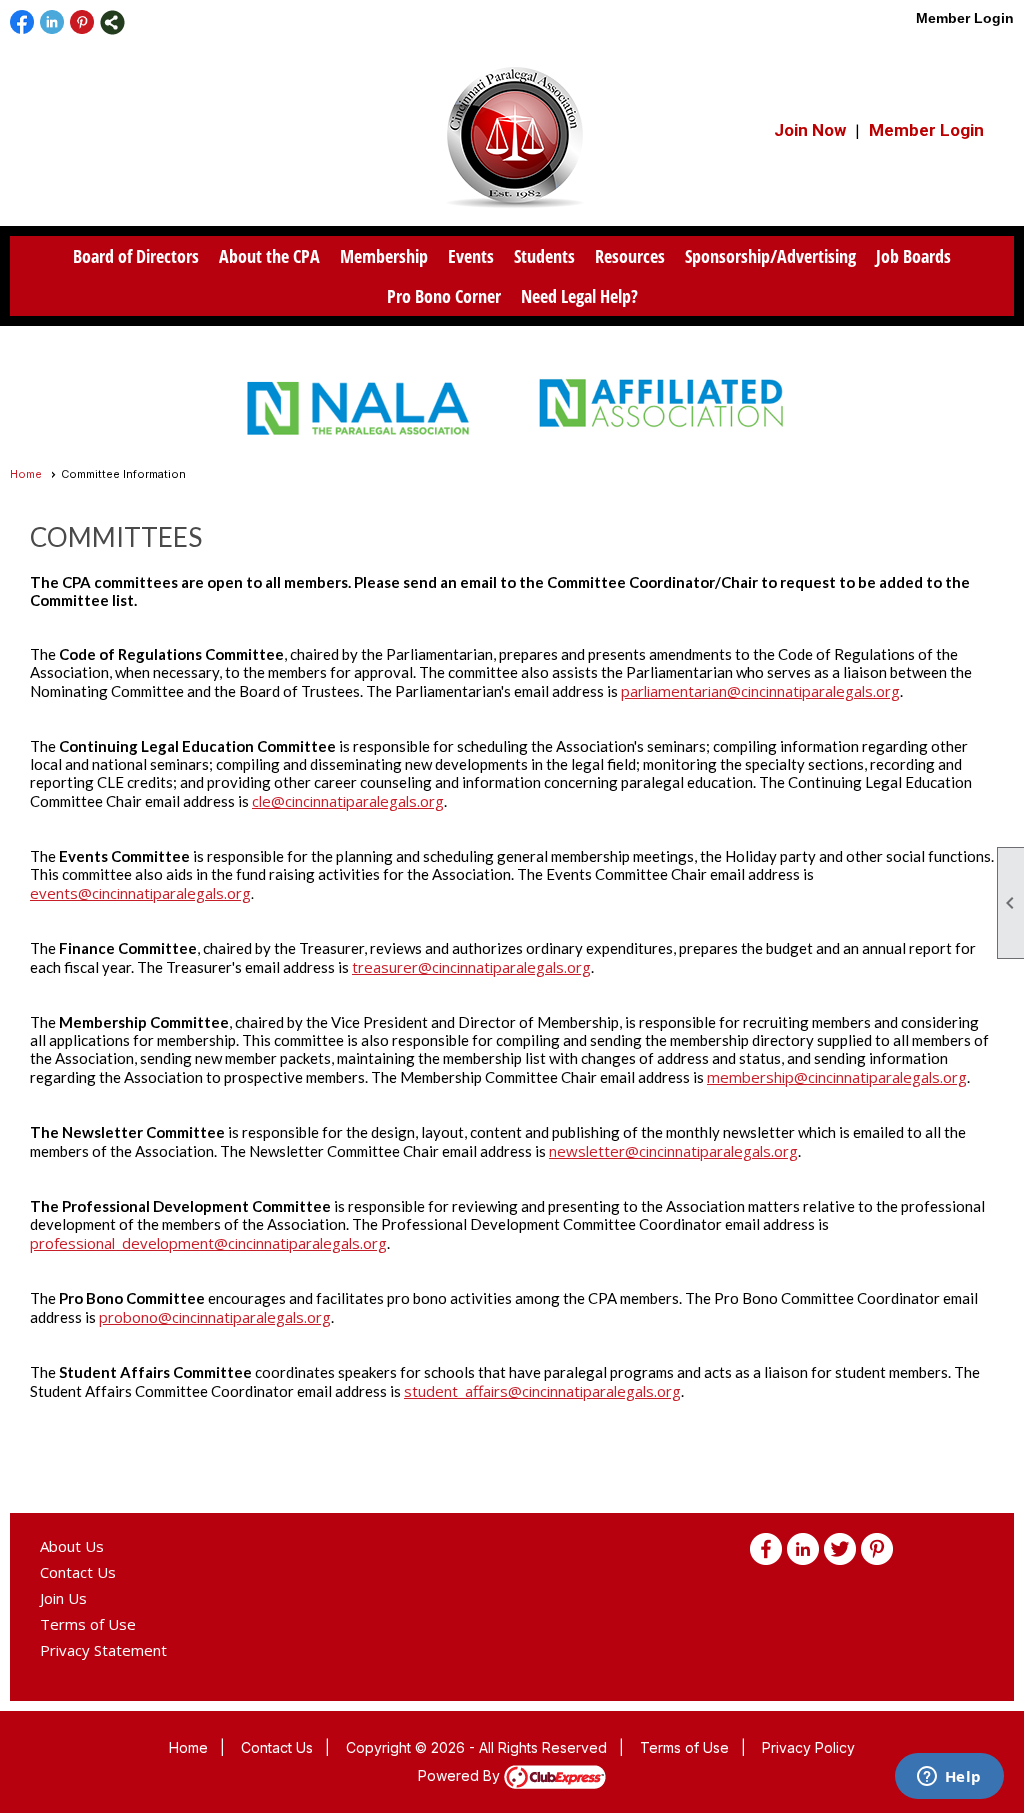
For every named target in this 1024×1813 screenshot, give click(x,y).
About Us (72, 1546)
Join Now (810, 130)
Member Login (965, 18)
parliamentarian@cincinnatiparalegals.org (760, 691)
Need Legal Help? (579, 296)
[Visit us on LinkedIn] (52, 22)
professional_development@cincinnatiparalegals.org (208, 1243)
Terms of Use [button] (684, 1747)
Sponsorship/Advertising (770, 256)
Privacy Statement (103, 1650)
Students (544, 256)
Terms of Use (88, 1624)
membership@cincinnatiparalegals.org (837, 1077)
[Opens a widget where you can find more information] (949, 1778)
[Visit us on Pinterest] (82, 22)
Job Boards (913, 256)
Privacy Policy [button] (808, 1747)
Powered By (461, 1775)
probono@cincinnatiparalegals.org (215, 1317)
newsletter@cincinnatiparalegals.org (673, 1151)
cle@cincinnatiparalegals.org (348, 801)
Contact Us (78, 1572)
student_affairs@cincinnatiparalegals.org (542, 1391)
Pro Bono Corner (444, 296)
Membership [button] (384, 256)
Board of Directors (136, 256)
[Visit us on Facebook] (22, 22)
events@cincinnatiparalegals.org (140, 893)
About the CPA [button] (269, 256)
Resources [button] (630, 256)
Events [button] (471, 256)
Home (26, 474)
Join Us (63, 1598)
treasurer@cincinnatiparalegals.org (471, 967)
